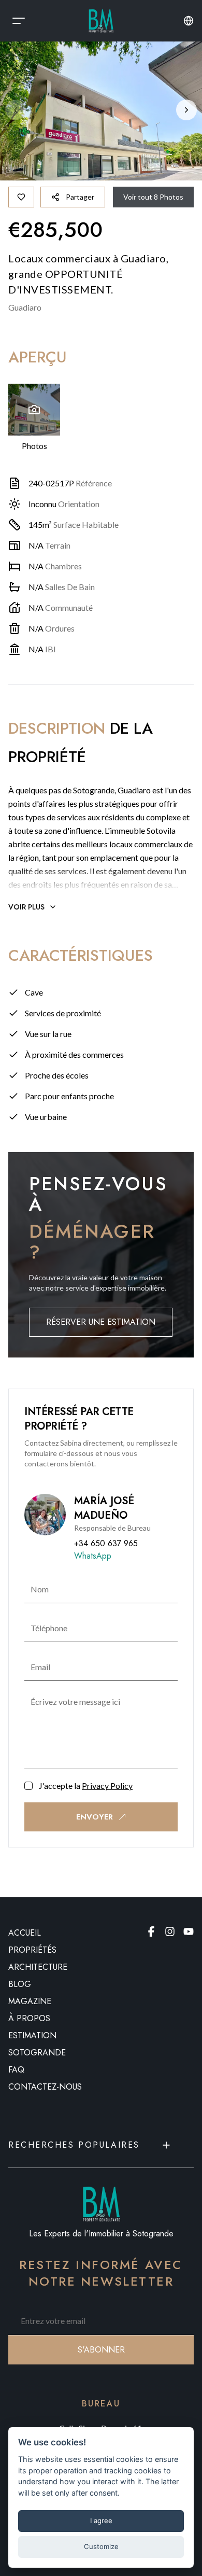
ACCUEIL (25, 1933)
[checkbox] (28, 1786)
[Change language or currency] (189, 21)
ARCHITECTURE (38, 1967)
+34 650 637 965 (106, 1543)
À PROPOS (29, 2018)
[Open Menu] (19, 21)
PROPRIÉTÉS (32, 1950)
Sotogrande (37, 2053)
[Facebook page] (151, 1931)
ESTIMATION (32, 2035)
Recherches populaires (74, 2145)
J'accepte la (86, 1786)
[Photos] (34, 410)
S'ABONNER (101, 2350)
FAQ (16, 2070)
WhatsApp (93, 1556)
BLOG (20, 1984)
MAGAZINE (30, 2001)
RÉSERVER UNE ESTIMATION (101, 1322)
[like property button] (21, 197)
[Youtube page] (189, 1931)
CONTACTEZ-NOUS (45, 2087)
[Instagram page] (170, 1931)
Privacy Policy (107, 1786)
